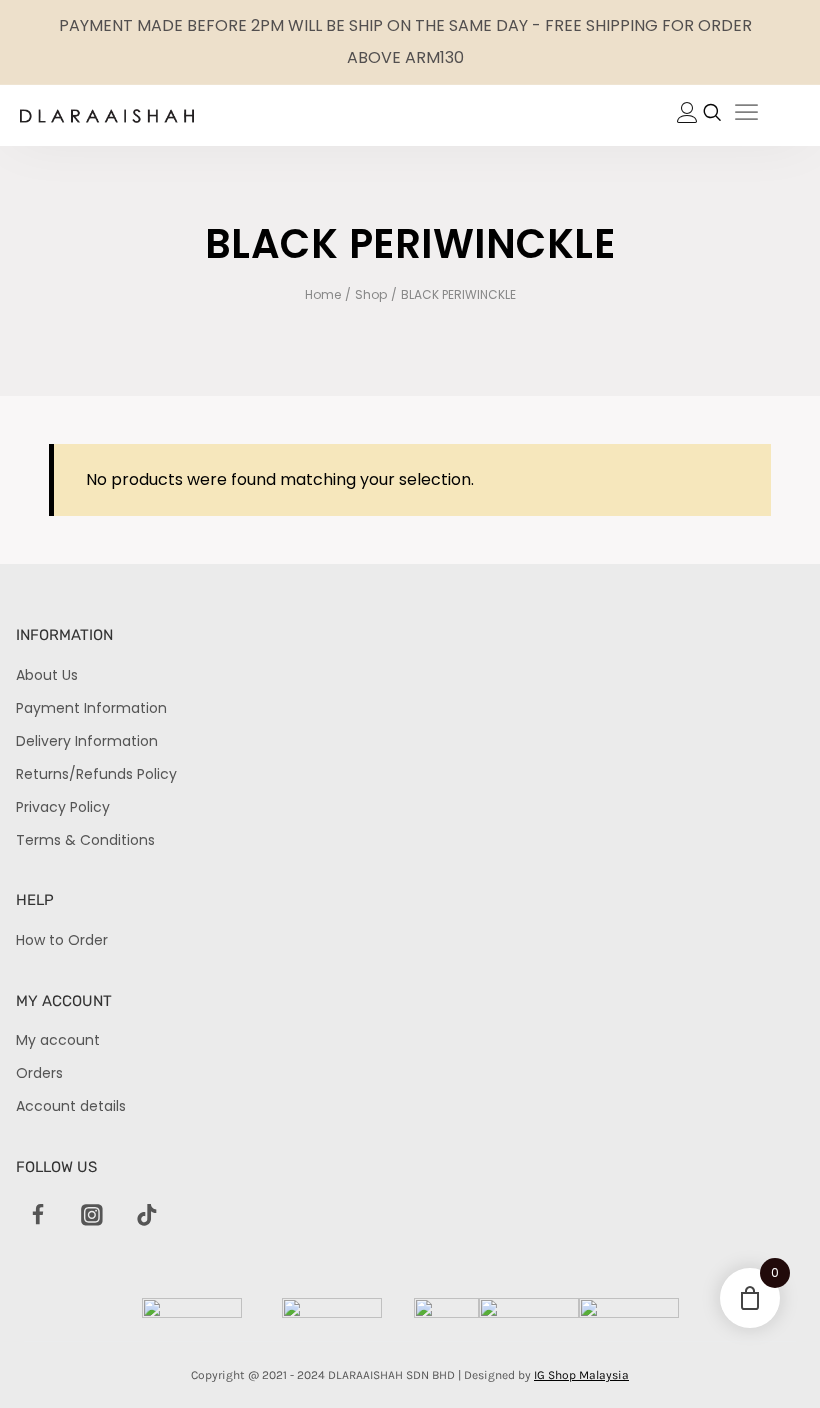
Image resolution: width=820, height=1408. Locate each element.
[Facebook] (38, 1216)
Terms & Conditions (85, 840)
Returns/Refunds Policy (96, 774)
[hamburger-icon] (746, 115)
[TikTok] (147, 1216)
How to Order (62, 940)
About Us (47, 675)
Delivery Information (87, 741)
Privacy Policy (63, 807)
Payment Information (91, 708)
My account (58, 1040)
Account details (71, 1106)
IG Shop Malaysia (581, 1375)
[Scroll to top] (770, 1358)
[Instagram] (92, 1216)
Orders (39, 1073)
